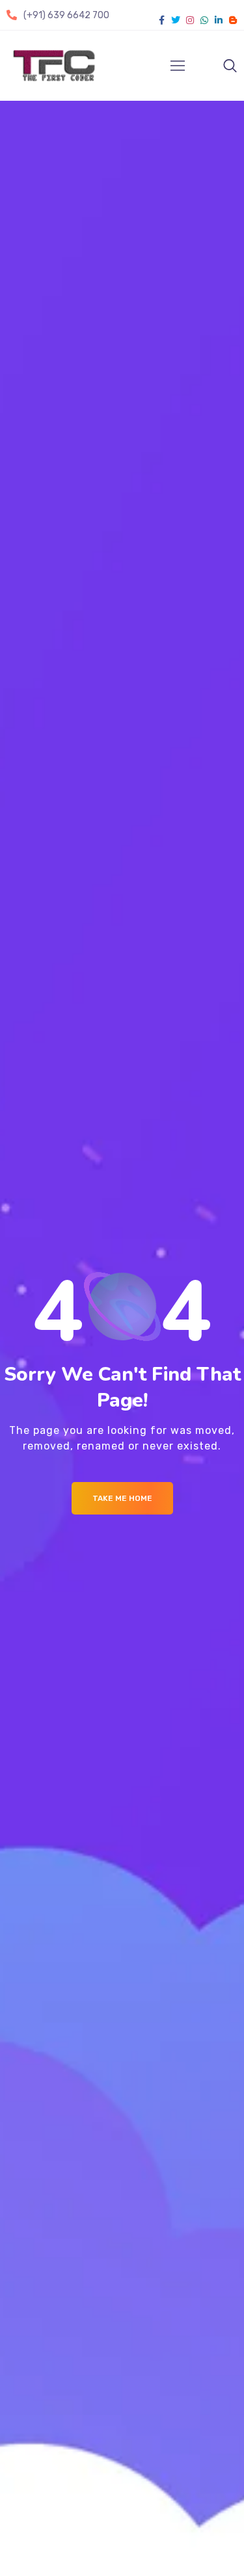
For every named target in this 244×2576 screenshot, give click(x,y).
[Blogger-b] (233, 20)
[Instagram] (190, 20)
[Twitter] (176, 20)
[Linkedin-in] (219, 20)
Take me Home (122, 1498)
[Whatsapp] (204, 20)
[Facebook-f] (161, 20)
